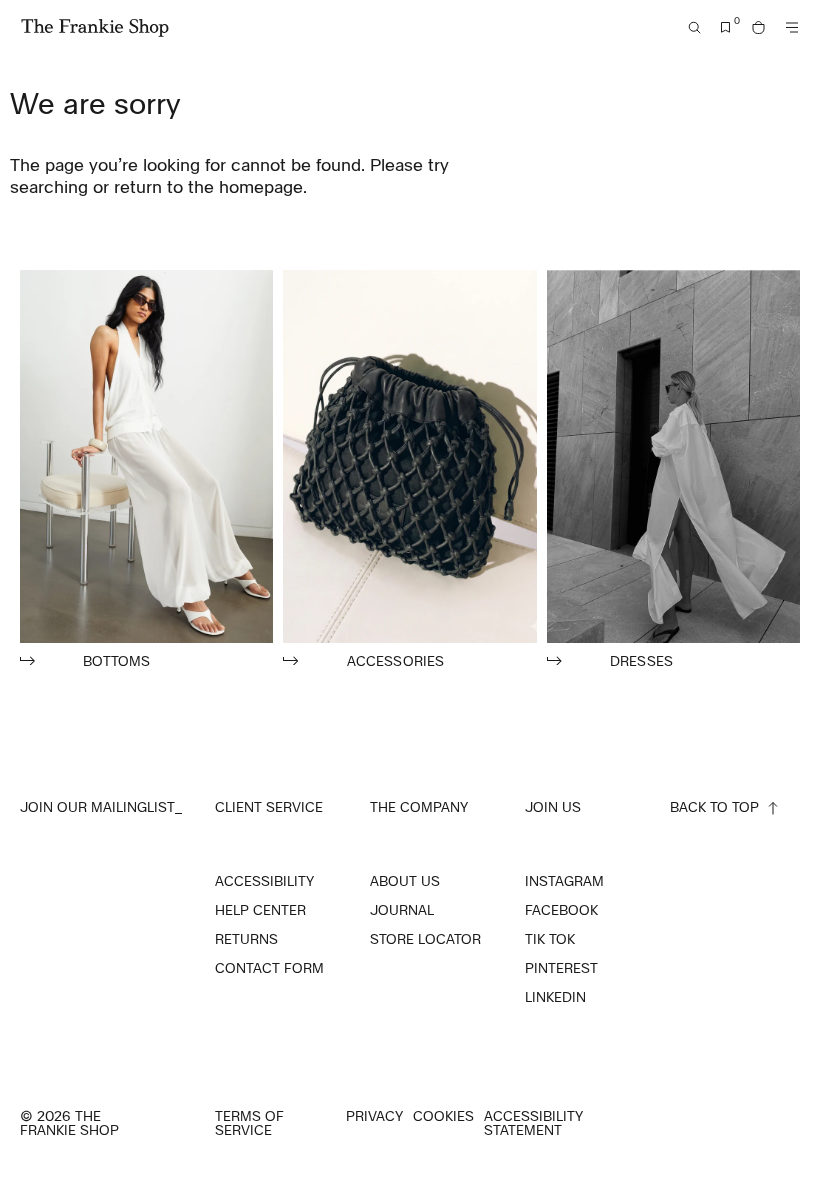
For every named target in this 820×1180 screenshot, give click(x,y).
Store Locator (425, 939)
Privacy (374, 1116)
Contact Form (269, 968)
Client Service (269, 806)
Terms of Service (249, 1123)
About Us (405, 881)
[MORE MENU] (792, 27)
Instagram (564, 881)
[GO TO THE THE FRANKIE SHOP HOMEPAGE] (95, 28)
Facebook (561, 910)
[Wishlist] (726, 27)
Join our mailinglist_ (101, 806)
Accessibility (264, 881)
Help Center (260, 910)
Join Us (553, 806)
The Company (419, 806)
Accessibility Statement (533, 1123)
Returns (246, 939)
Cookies (443, 1116)
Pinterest (561, 968)
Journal (402, 910)
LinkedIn (555, 997)
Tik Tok (550, 939)
